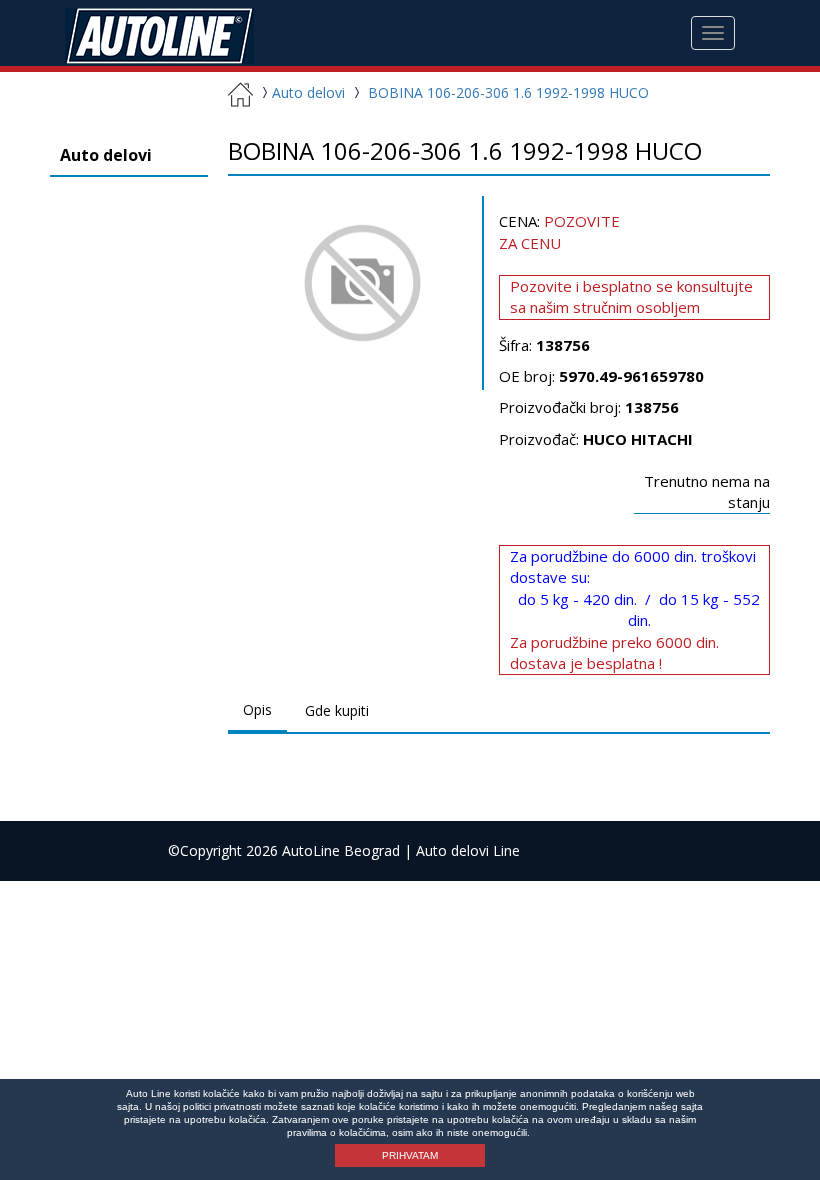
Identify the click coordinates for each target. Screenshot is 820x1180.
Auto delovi (308, 92)
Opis (257, 709)
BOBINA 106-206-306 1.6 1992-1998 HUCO (508, 92)
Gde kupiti (337, 710)
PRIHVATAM (410, 1155)
